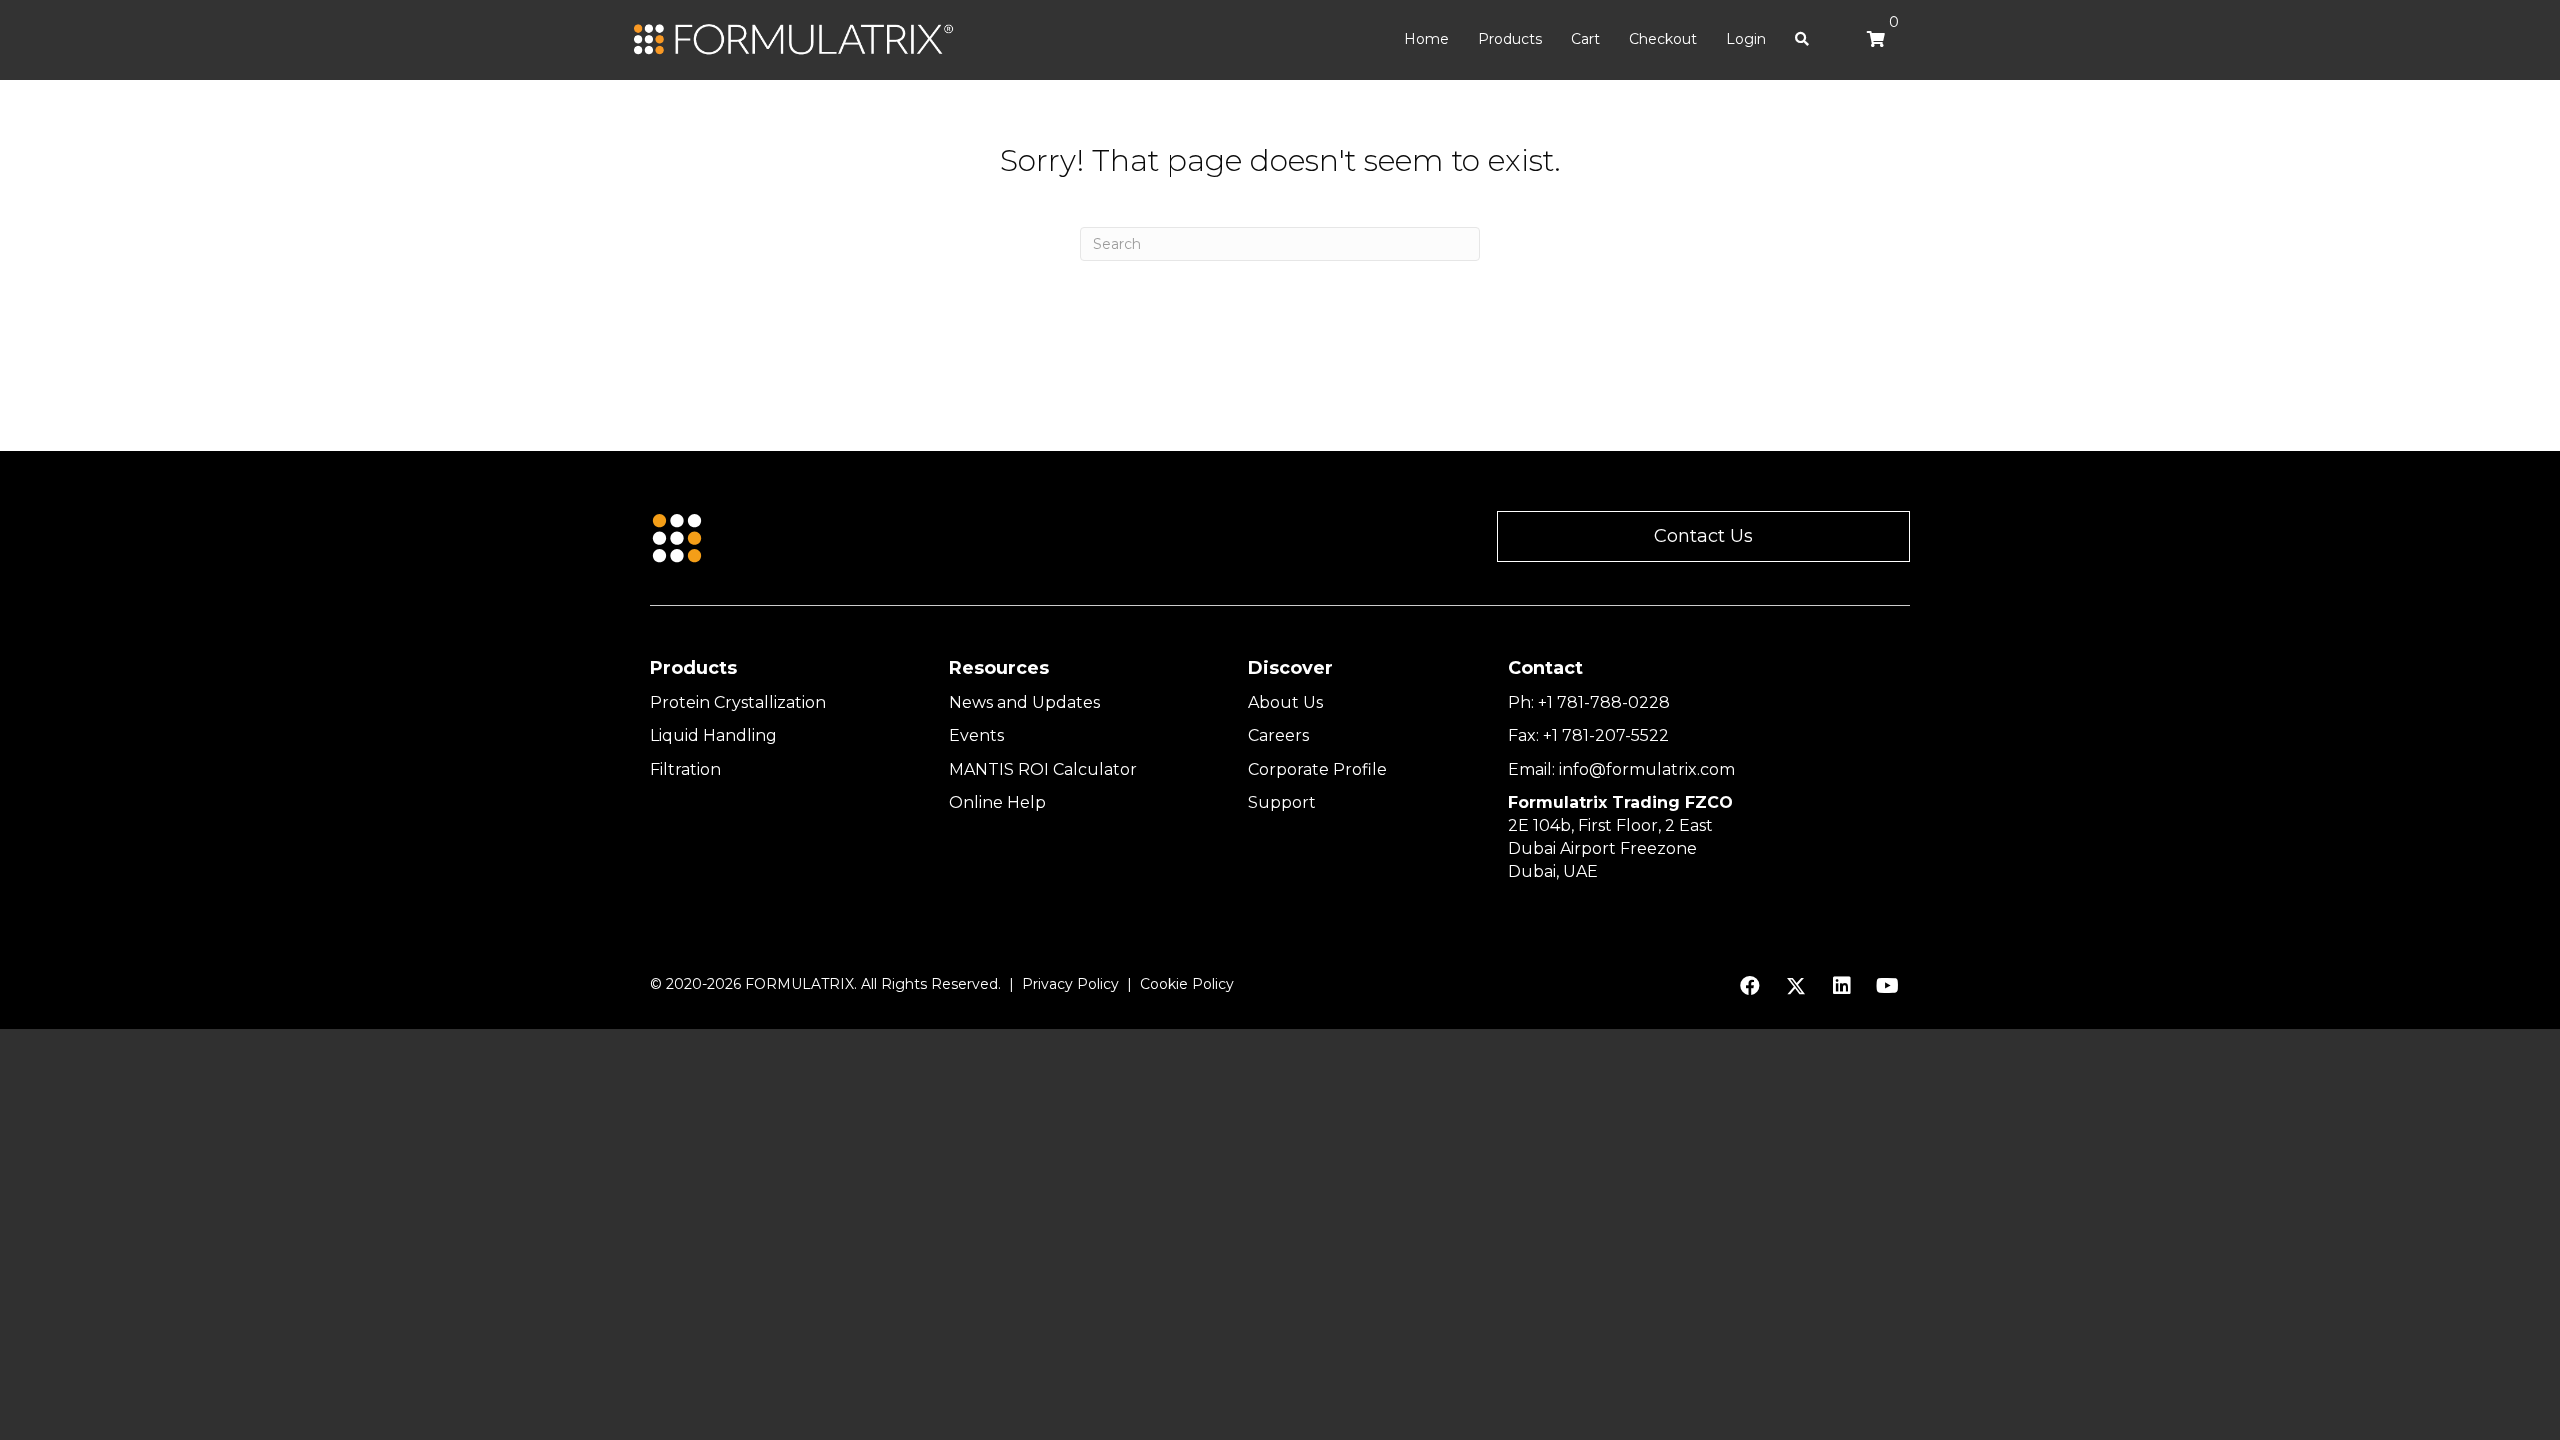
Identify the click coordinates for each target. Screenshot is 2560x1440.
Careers (1278, 735)
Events (976, 735)
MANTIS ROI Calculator (1043, 769)
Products (1510, 39)
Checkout (1663, 39)
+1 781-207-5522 (1606, 735)
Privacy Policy (1070, 984)
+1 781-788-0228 (1604, 702)
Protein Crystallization (738, 702)
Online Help (997, 802)
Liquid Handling (713, 735)
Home (1426, 39)
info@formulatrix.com (1647, 769)
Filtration (685, 769)
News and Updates (1024, 702)
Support (1282, 802)
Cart (1585, 39)
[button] (1703, 536)
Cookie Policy (1187, 984)
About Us (1285, 702)
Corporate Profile (1317, 769)
